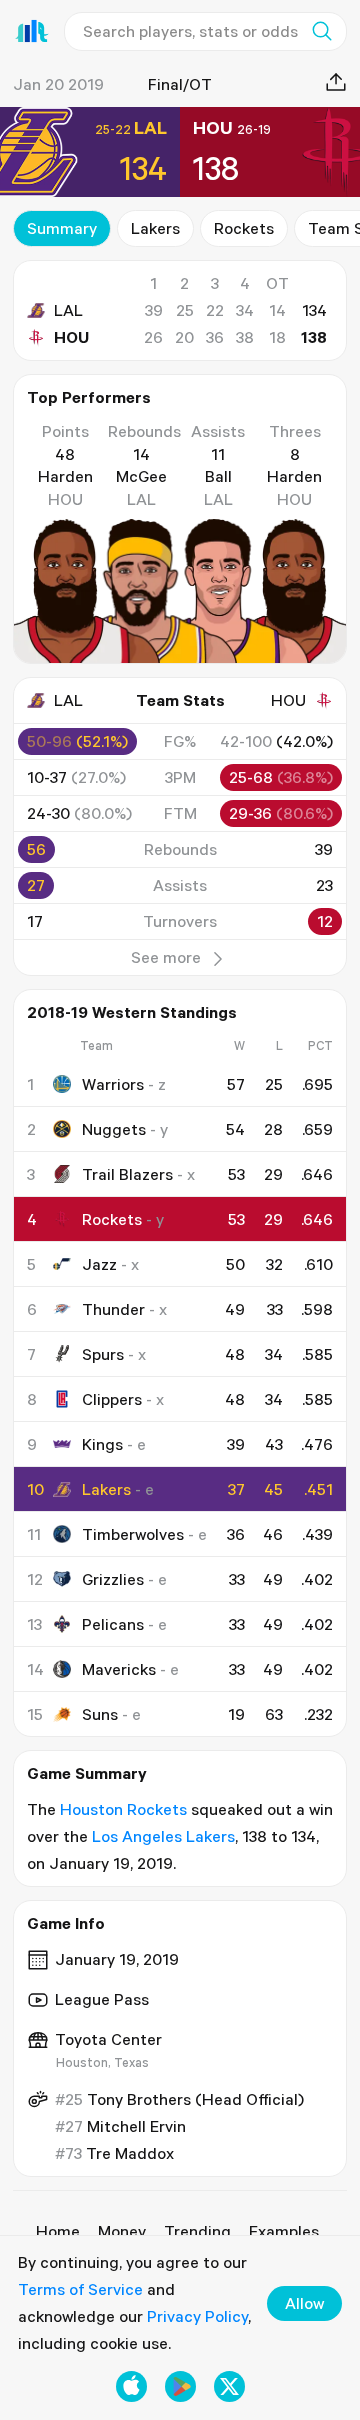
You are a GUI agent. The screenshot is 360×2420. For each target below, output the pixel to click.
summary (62, 228)
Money (122, 2231)
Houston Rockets (123, 1809)
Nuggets (114, 1129)
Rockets (244, 228)
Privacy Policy (197, 2316)
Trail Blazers (127, 1174)
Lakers (155, 228)
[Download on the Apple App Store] (131, 2386)
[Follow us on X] (229, 2386)
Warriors (113, 1084)
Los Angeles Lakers (163, 1836)
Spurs (103, 1354)
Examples (284, 2231)
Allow (304, 2303)
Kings (102, 1444)
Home (58, 2231)
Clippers (112, 1399)
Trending (197, 2231)
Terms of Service (80, 2289)
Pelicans (113, 1624)
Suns (100, 1714)
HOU (71, 337)
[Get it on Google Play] (180, 2386)
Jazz (99, 1264)
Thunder (113, 1309)
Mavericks (119, 1669)
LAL (68, 310)
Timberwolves (133, 1534)
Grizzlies (113, 1579)
